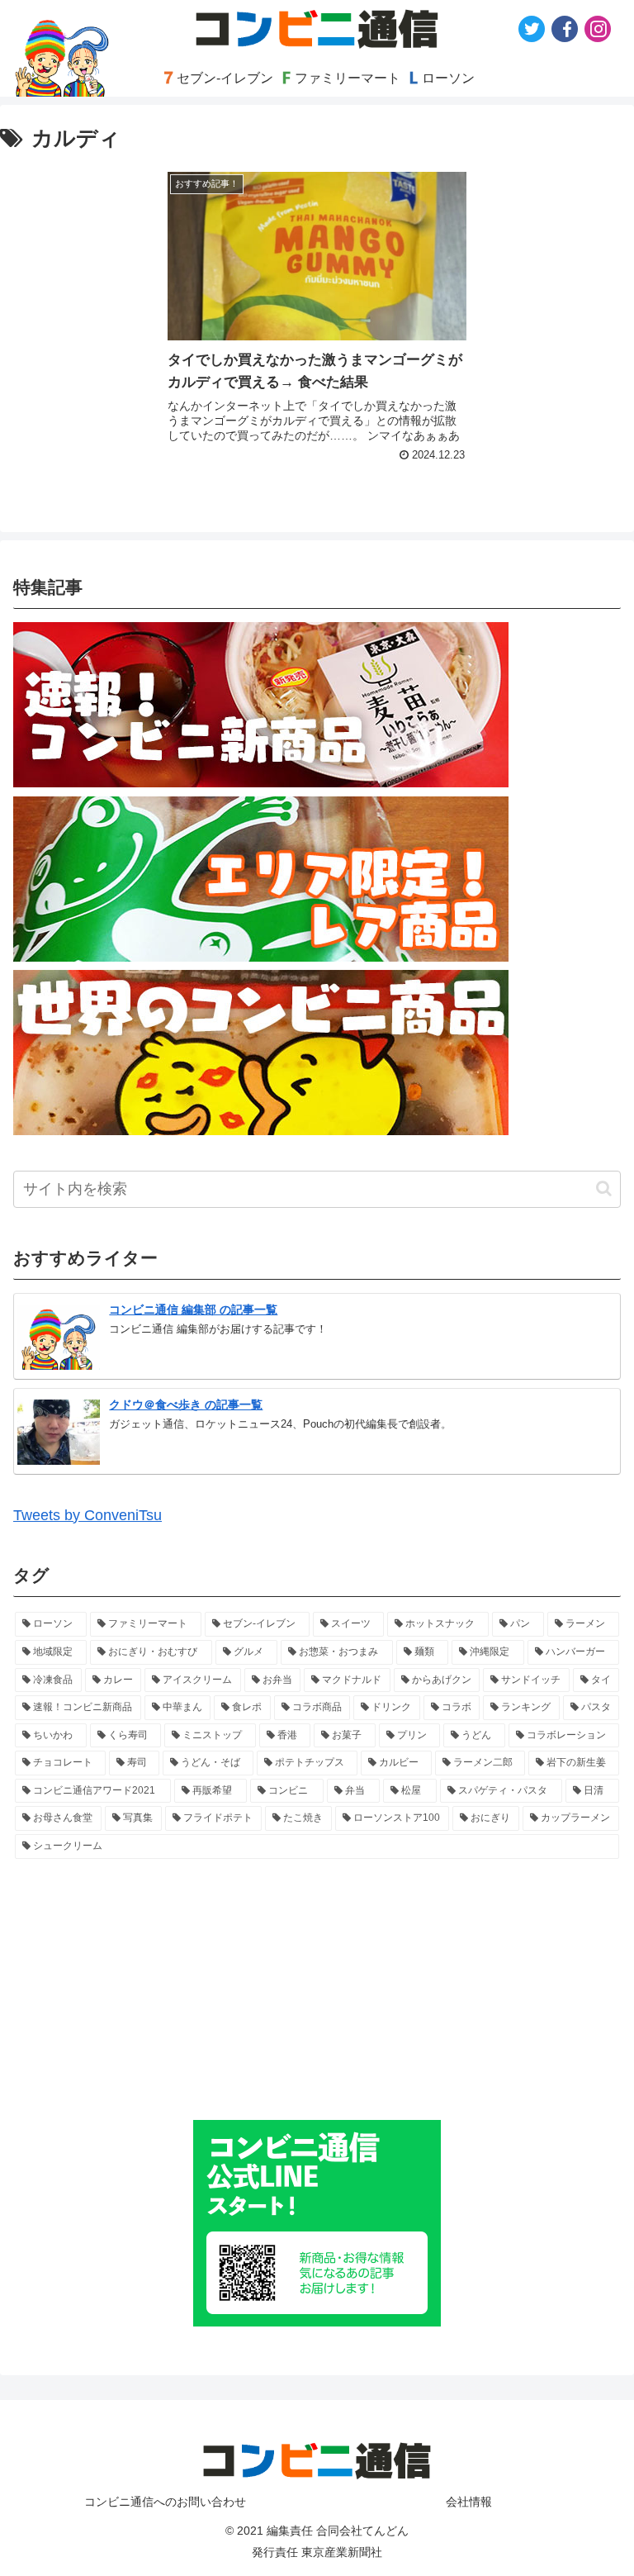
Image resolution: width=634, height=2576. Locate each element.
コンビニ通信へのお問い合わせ (165, 2502)
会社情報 (469, 2502)
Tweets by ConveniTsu (88, 1515)
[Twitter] (532, 29)
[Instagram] (598, 29)
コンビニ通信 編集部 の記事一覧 (193, 1309)
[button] (604, 1188)
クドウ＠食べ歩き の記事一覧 (186, 1404)
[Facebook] (565, 29)
